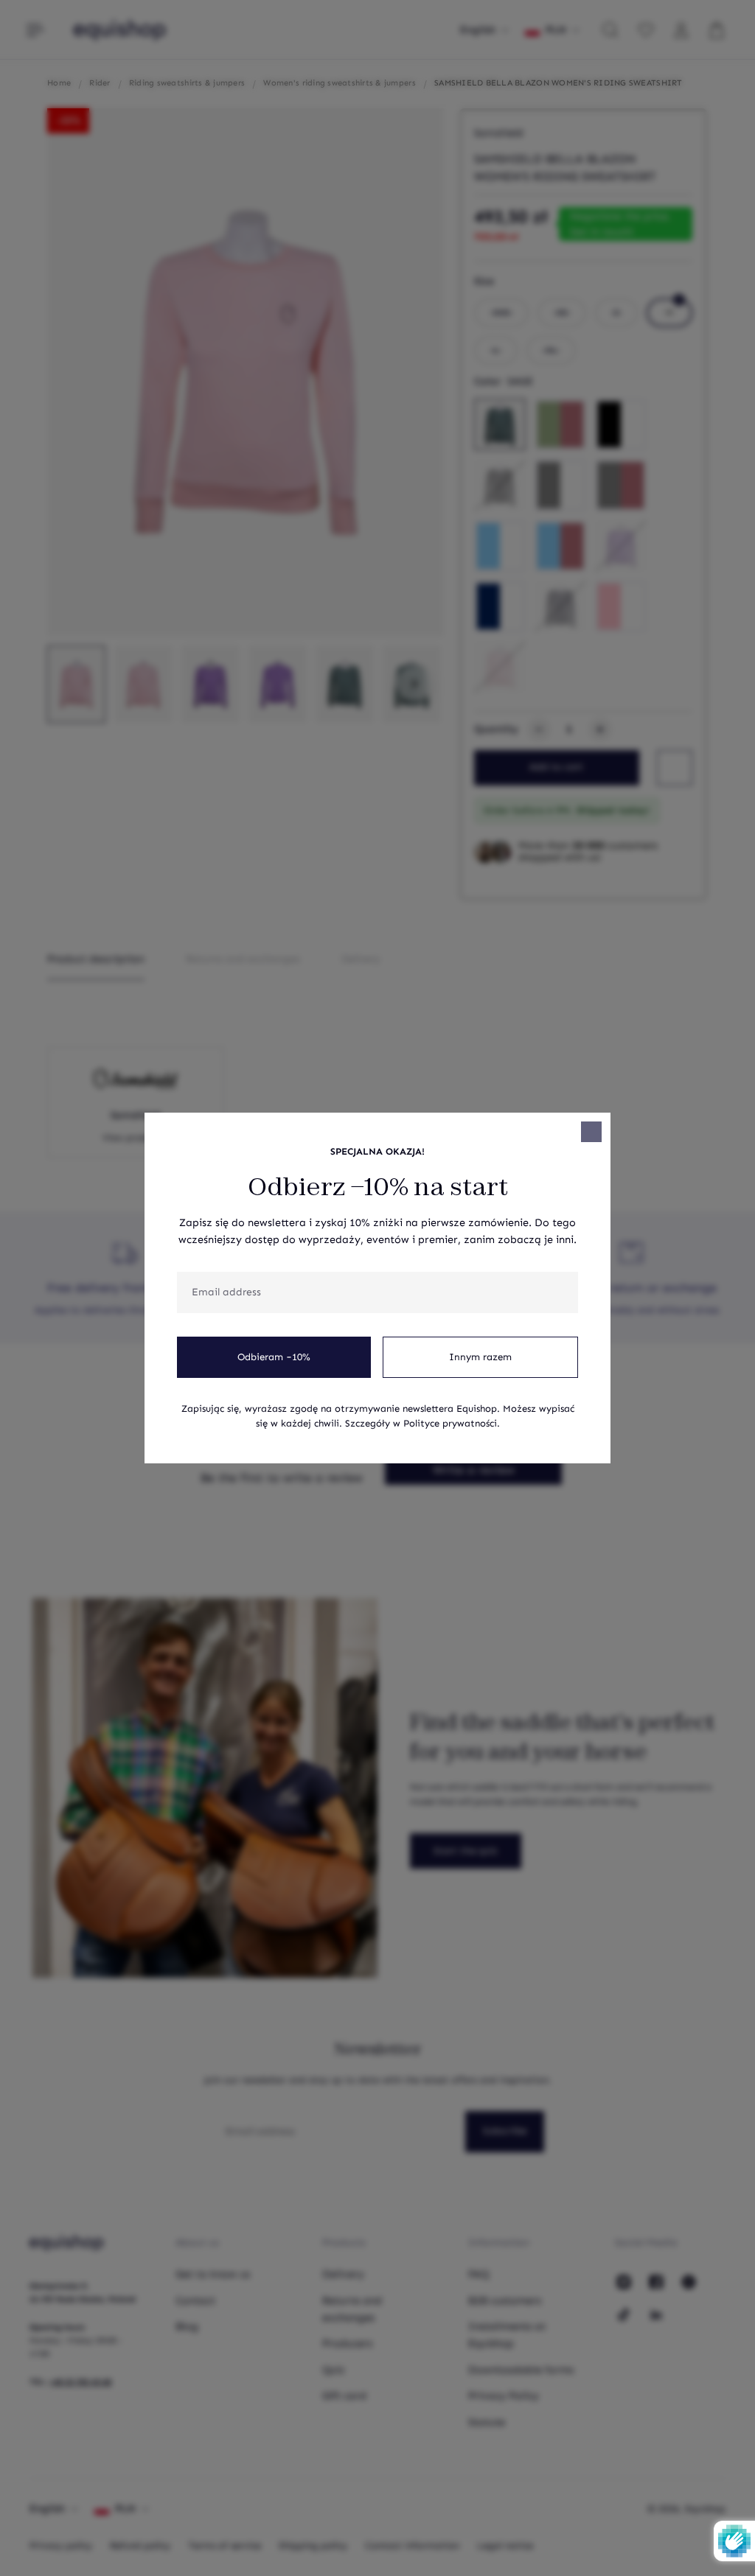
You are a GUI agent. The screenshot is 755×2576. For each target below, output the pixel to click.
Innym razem (480, 1357)
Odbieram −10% (274, 1357)
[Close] (591, 1132)
